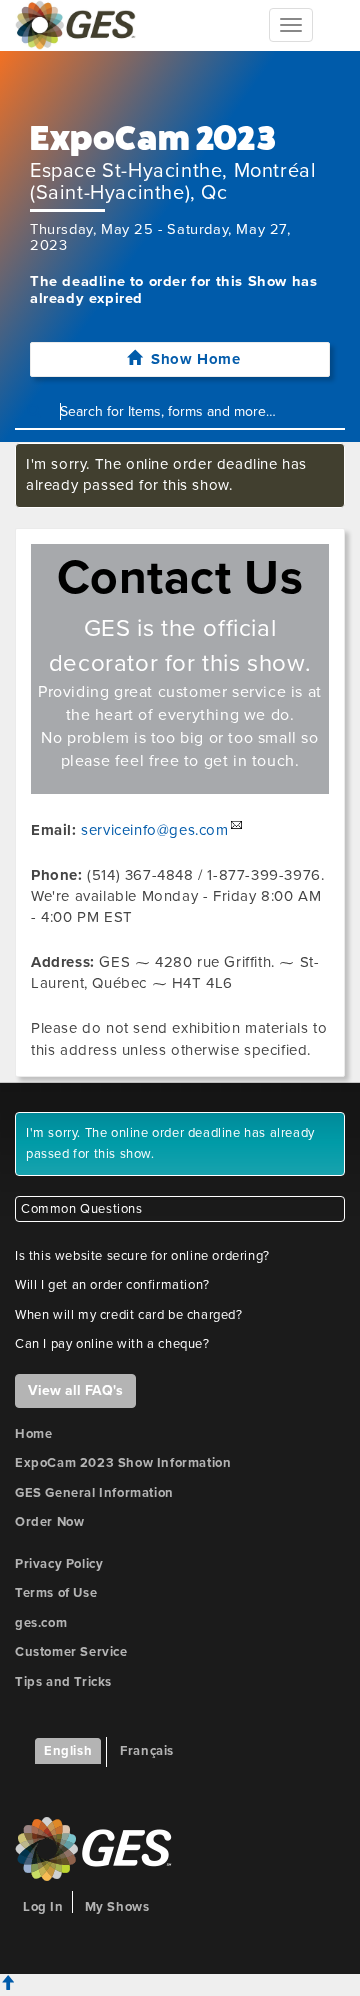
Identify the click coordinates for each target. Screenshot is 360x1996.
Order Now (49, 1522)
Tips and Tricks (63, 1682)
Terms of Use (56, 1593)
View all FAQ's (75, 1390)
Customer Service (71, 1652)
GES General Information (94, 1493)
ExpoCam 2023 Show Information (123, 1463)
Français (147, 1751)
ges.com (41, 1623)
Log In (43, 1907)
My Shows (117, 1907)
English (68, 1751)
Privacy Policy (59, 1564)
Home (33, 1434)
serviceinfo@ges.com (154, 830)
